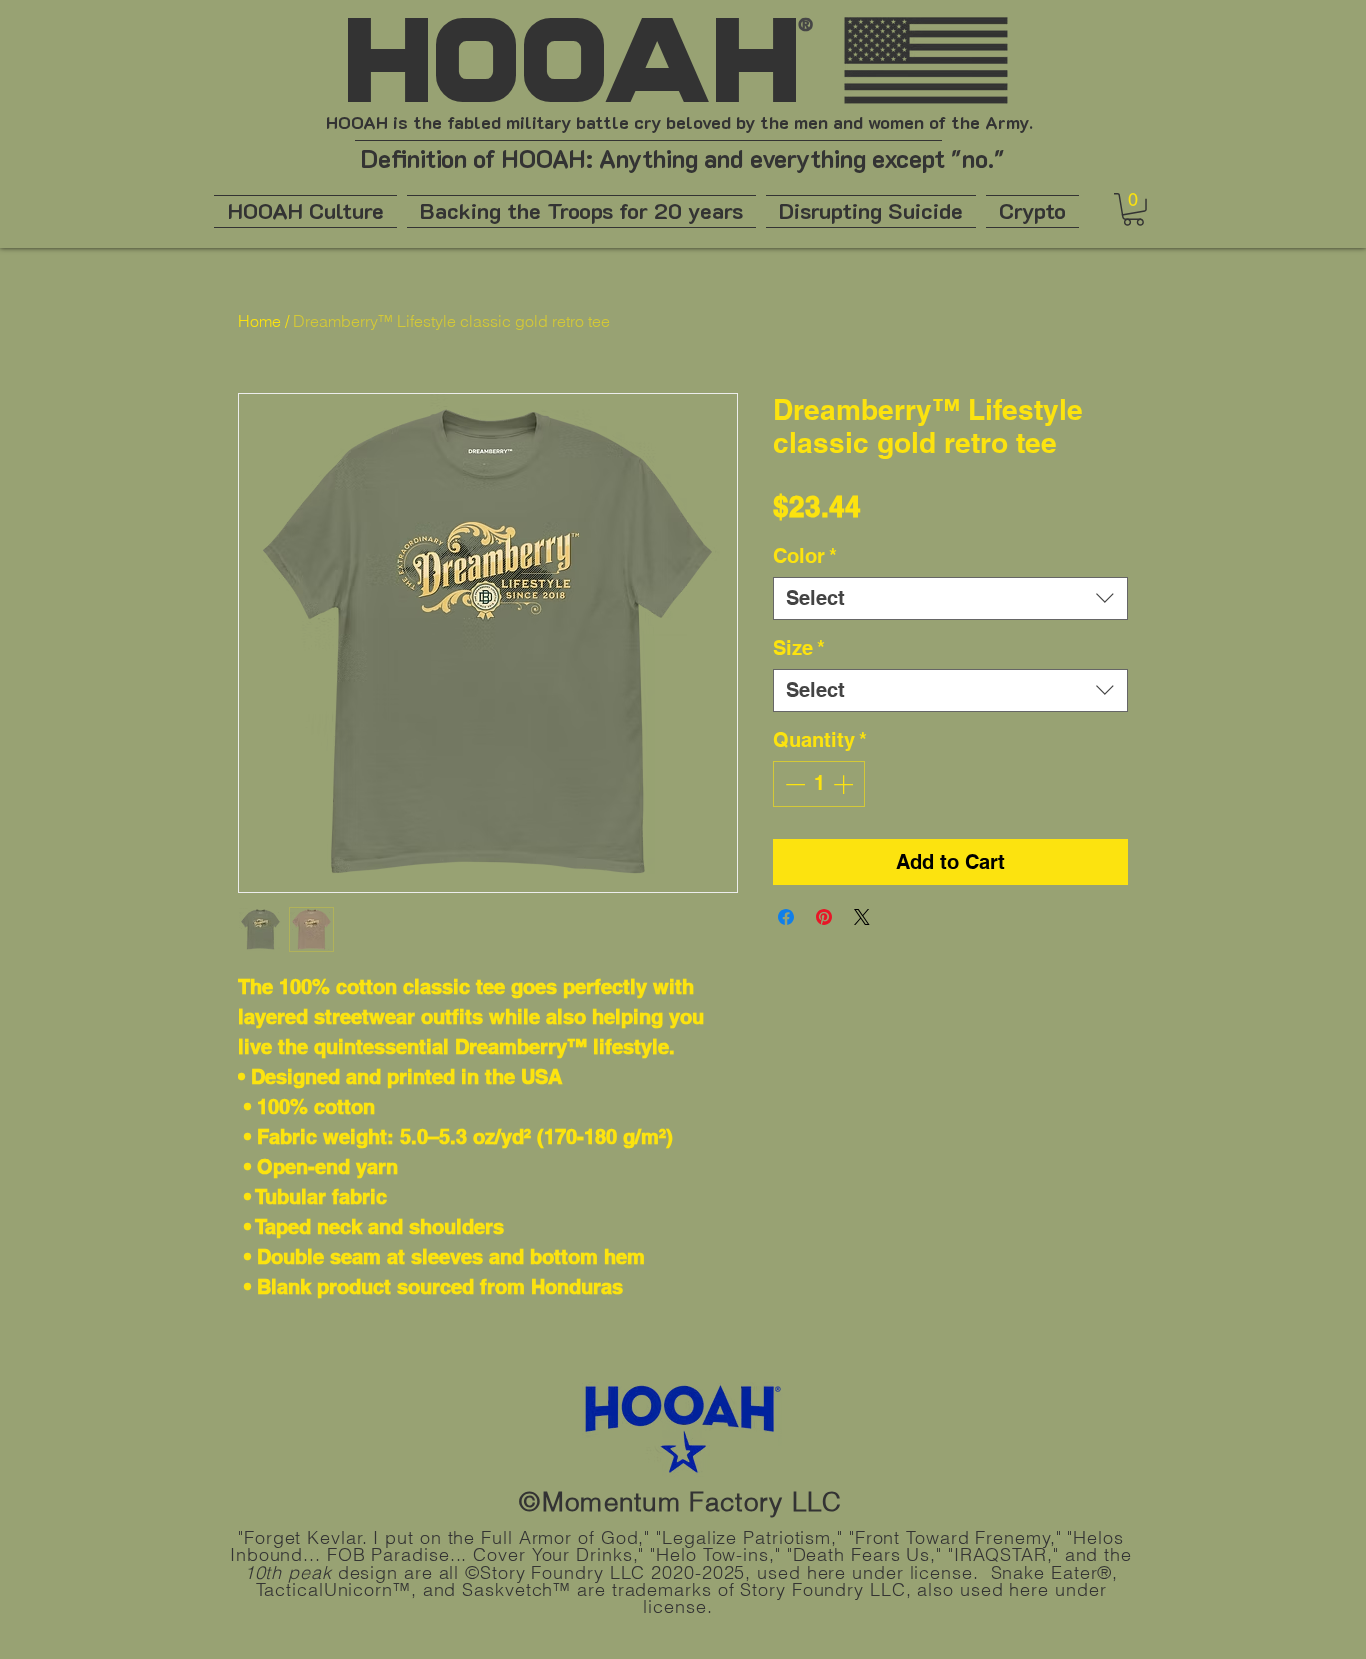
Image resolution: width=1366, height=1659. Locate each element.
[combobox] (950, 598)
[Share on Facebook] (786, 917)
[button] (1133, 209)
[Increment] (845, 784)
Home (259, 321)
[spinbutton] (819, 784)
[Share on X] (862, 917)
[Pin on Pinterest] (824, 917)
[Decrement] (793, 784)
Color (805, 556)
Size (799, 648)
